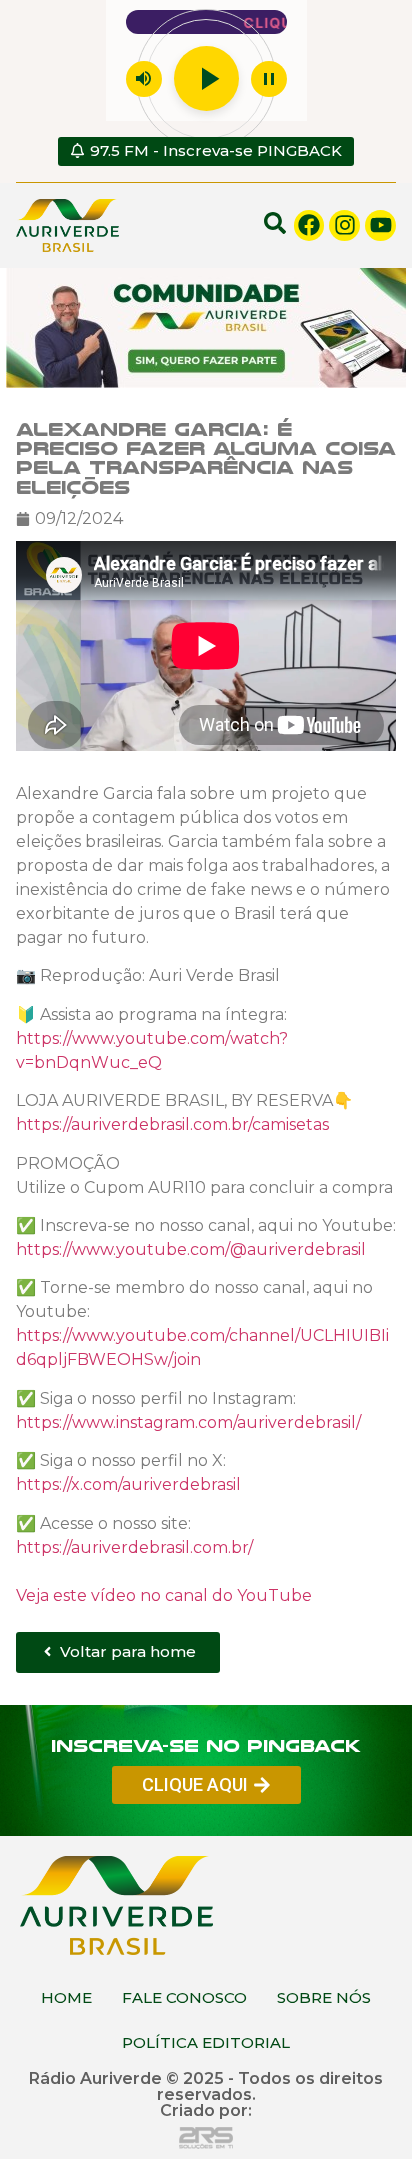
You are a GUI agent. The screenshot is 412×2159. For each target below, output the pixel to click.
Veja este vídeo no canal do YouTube (164, 1594)
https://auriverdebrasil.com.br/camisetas (172, 1124)
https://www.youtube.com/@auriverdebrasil (191, 1249)
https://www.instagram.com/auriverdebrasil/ (188, 1422)
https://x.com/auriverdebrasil (128, 1484)
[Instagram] (344, 225)
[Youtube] (380, 225)
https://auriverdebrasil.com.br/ (134, 1546)
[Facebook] (309, 225)
